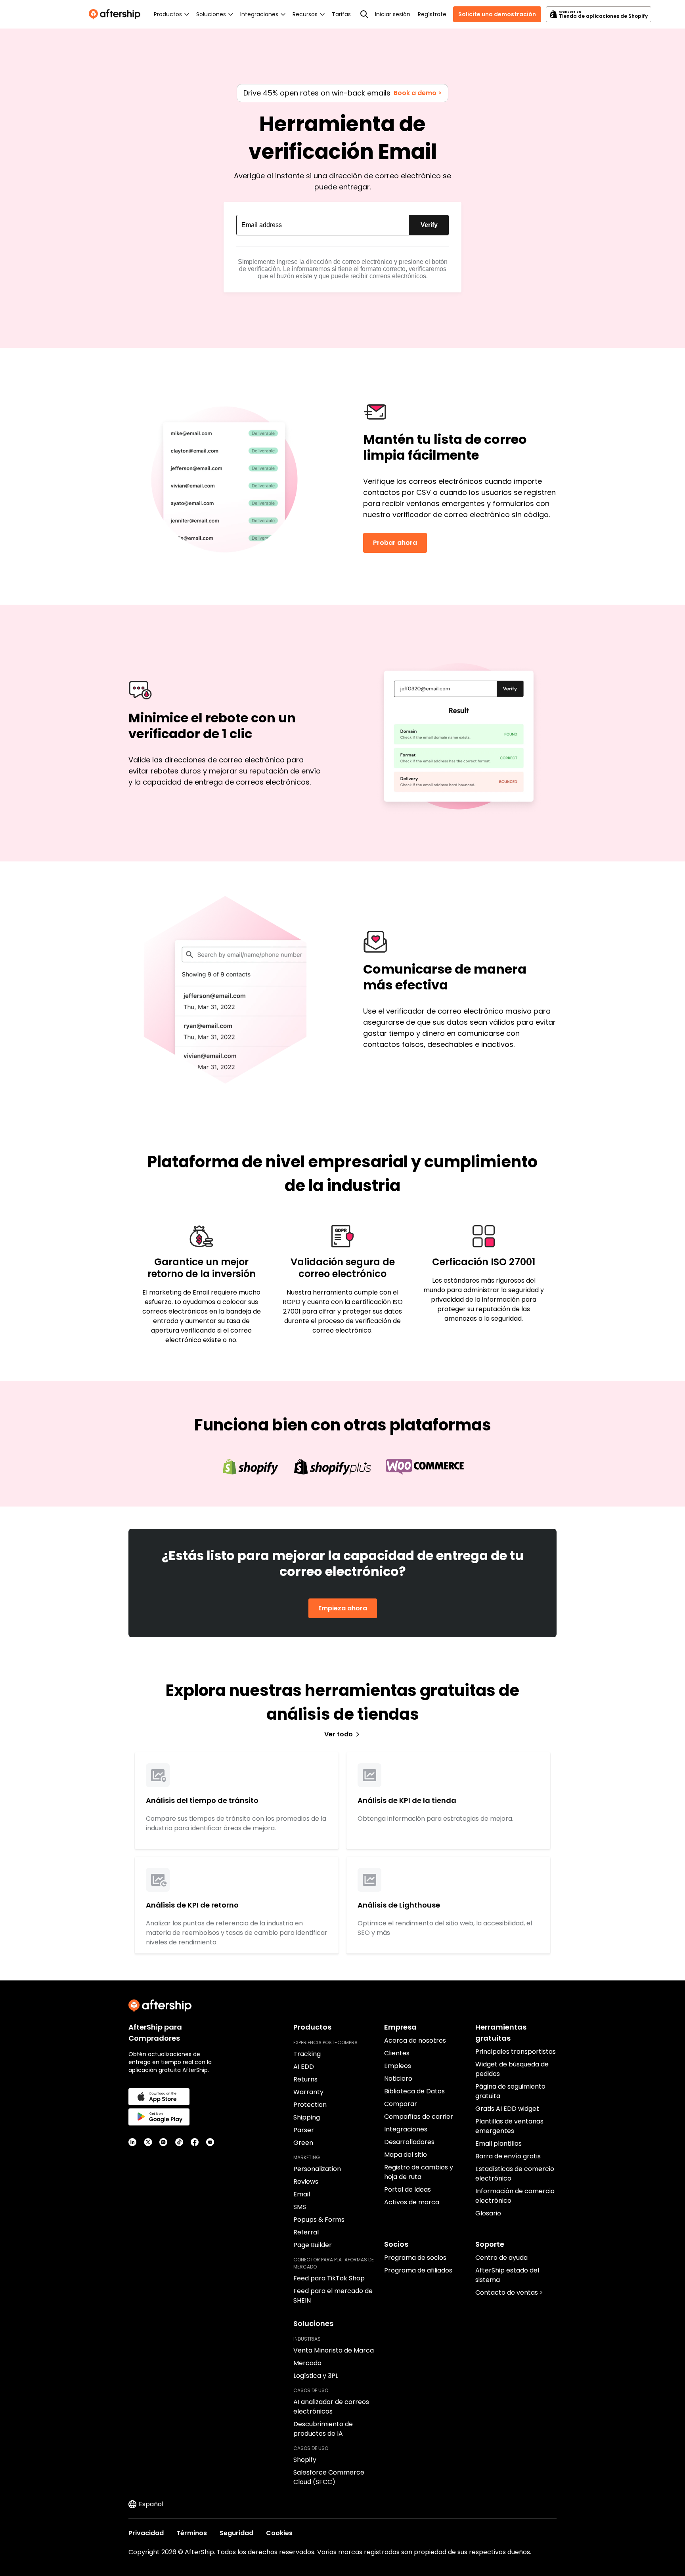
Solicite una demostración (497, 14)
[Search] (364, 14)
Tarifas (341, 14)
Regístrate (432, 14)
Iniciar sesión (393, 14)
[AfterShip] (117, 14)
